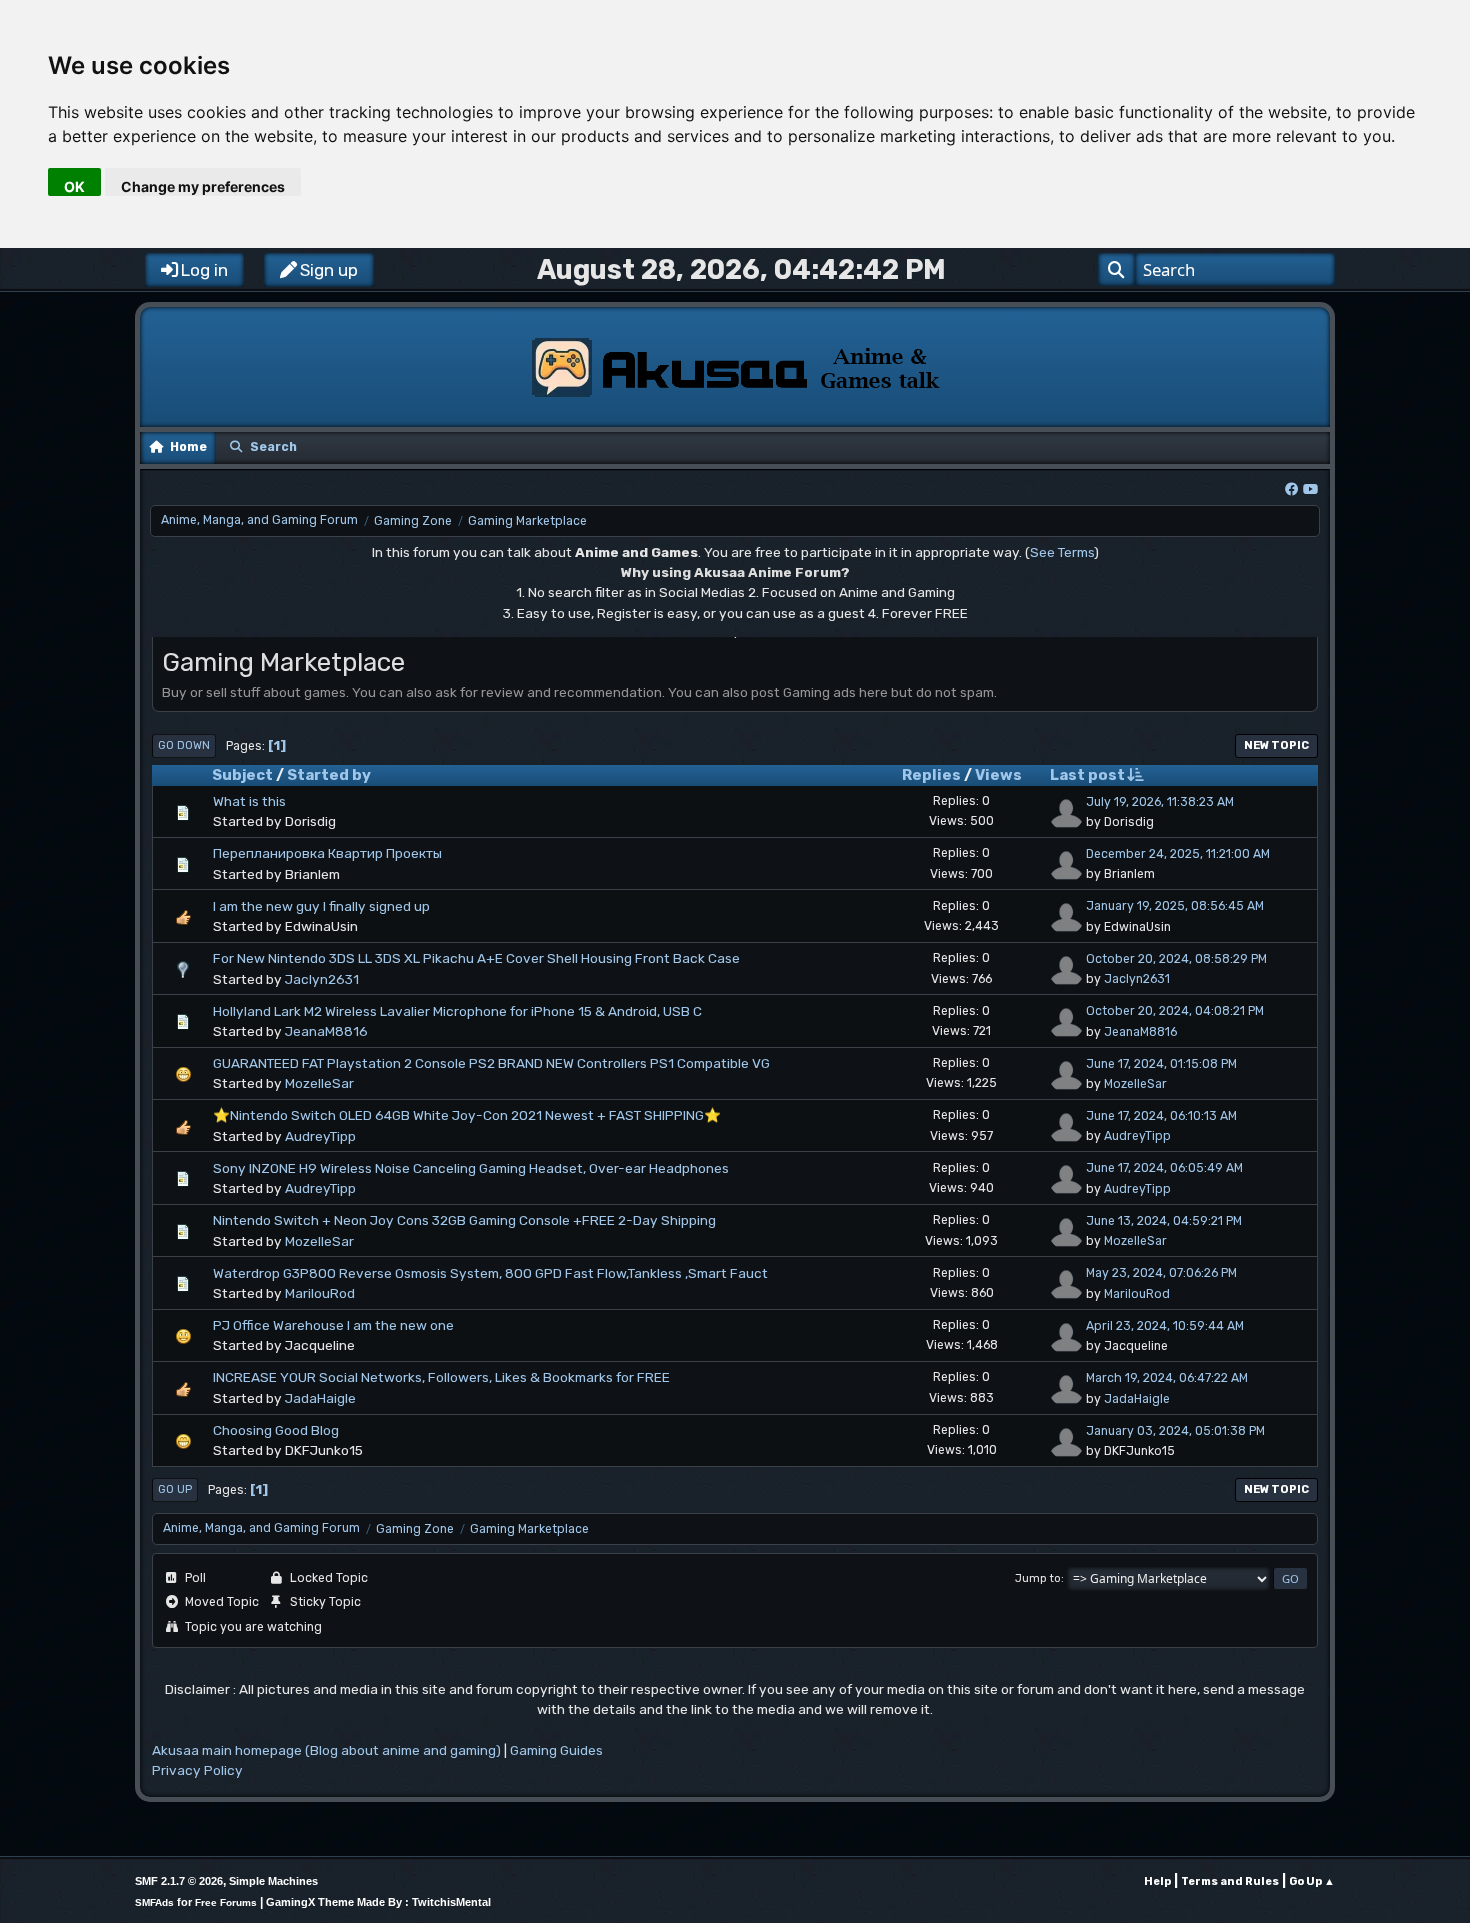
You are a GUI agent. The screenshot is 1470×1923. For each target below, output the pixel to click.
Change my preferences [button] (203, 186)
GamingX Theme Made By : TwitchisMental (378, 1902)
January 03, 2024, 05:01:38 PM (1175, 1431)
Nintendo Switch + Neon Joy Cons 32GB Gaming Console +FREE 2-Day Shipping (464, 1220)
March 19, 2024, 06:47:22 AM (1167, 1378)
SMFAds (154, 1902)
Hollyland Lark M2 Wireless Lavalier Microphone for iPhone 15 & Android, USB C (457, 1011)
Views (998, 775)
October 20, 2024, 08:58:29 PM (1176, 959)
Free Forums (226, 1902)
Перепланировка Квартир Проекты (327, 853)
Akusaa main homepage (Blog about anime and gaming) (326, 1750)
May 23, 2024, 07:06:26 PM (1161, 1273)
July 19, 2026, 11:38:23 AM (1160, 802)
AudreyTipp (320, 1136)
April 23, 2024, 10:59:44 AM (1165, 1326)
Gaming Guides (556, 1750)
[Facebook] (1292, 489)
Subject (242, 775)
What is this (249, 801)
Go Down (184, 745)
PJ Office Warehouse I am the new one (333, 1325)
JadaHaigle (320, 1398)
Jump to (1038, 1578)
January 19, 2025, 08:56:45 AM (1175, 906)
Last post (1087, 775)
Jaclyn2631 (322, 979)
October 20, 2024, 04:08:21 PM (1175, 1011)
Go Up (175, 1489)
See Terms (1062, 552)
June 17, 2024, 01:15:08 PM (1161, 1064)
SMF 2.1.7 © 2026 (179, 1881)
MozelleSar (319, 1083)
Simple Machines (273, 1881)
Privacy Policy (197, 1770)
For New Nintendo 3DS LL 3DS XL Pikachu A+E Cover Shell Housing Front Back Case (476, 958)
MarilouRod (320, 1293)
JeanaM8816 (326, 1031)
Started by (329, 775)
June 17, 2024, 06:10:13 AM (1161, 1116)
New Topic (1276, 745)
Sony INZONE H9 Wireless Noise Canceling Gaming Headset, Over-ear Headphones (471, 1168)
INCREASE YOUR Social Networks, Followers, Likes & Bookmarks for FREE (441, 1377)
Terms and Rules (1230, 1881)
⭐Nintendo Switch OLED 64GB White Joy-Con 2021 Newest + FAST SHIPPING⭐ (467, 1115)
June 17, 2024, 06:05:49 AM (1164, 1168)
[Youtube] (1310, 489)
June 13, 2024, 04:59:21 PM (1164, 1221)
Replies (931, 775)
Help (1157, 1881)
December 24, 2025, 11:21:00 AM (1178, 854)
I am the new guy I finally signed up (321, 906)
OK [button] (74, 186)
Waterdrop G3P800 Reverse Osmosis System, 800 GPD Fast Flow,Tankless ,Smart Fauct (490, 1273)
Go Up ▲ (1312, 1881)
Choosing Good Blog (276, 1430)
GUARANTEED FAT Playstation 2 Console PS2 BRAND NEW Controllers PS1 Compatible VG (491, 1063)
